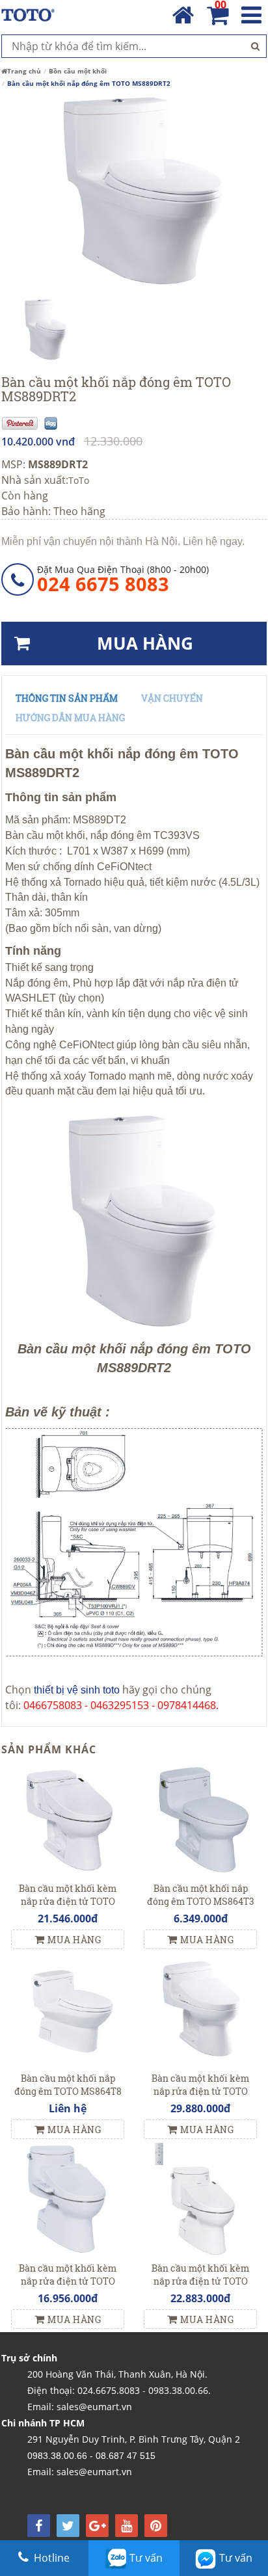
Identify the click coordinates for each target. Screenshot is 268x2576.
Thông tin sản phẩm (67, 698)
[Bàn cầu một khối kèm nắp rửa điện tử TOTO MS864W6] (68, 1818)
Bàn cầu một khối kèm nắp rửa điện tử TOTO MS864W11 (200, 2091)
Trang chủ (24, 71)
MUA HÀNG (145, 643)
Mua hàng (74, 1940)
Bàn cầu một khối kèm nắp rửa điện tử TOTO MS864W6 (68, 1901)
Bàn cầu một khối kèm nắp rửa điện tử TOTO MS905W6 (200, 2281)
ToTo (79, 480)
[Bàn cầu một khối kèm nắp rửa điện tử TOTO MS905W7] (68, 2198)
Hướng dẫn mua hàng (70, 718)
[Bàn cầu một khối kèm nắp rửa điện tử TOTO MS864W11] (200, 2008)
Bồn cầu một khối (78, 71)
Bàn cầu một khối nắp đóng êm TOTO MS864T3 (201, 1895)
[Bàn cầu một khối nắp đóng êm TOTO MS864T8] (68, 2008)
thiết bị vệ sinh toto (77, 1690)
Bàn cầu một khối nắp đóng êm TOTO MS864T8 (68, 2085)
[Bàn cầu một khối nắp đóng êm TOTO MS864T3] (200, 1818)
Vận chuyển (172, 698)
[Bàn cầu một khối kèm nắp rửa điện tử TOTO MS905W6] (200, 2198)
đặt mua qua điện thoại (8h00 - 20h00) (123, 579)
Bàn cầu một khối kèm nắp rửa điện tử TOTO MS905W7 (68, 2281)
